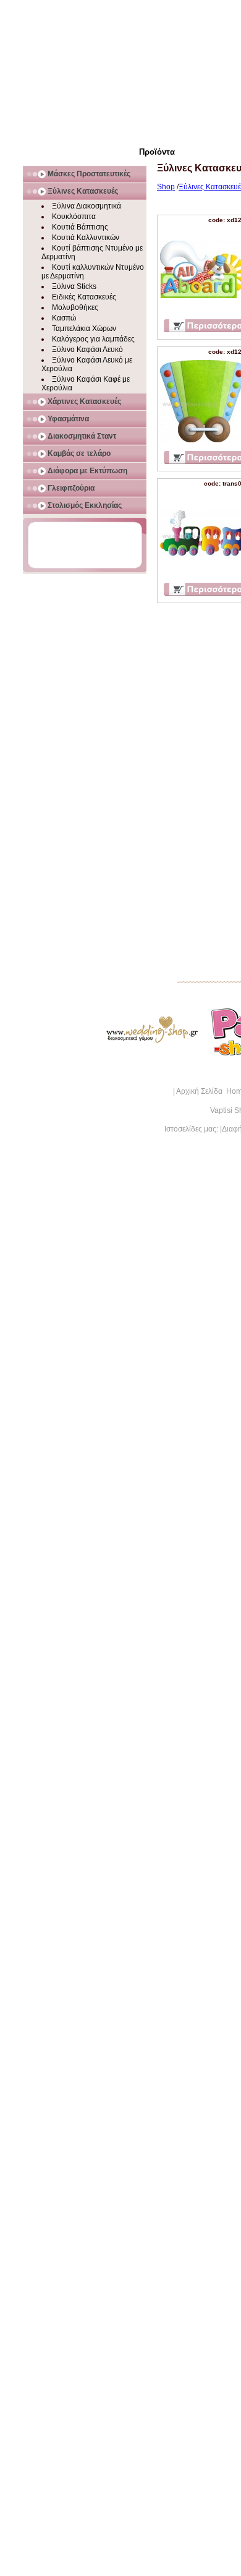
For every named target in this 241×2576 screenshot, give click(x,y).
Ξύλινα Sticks (74, 286)
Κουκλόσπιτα (74, 217)
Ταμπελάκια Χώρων (84, 328)
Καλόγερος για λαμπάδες (93, 339)
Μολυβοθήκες (75, 307)
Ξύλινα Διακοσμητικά (87, 206)
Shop (166, 187)
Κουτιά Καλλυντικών (86, 238)
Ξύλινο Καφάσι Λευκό (87, 350)
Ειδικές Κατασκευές (84, 297)
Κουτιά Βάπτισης (80, 227)
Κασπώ (64, 318)
